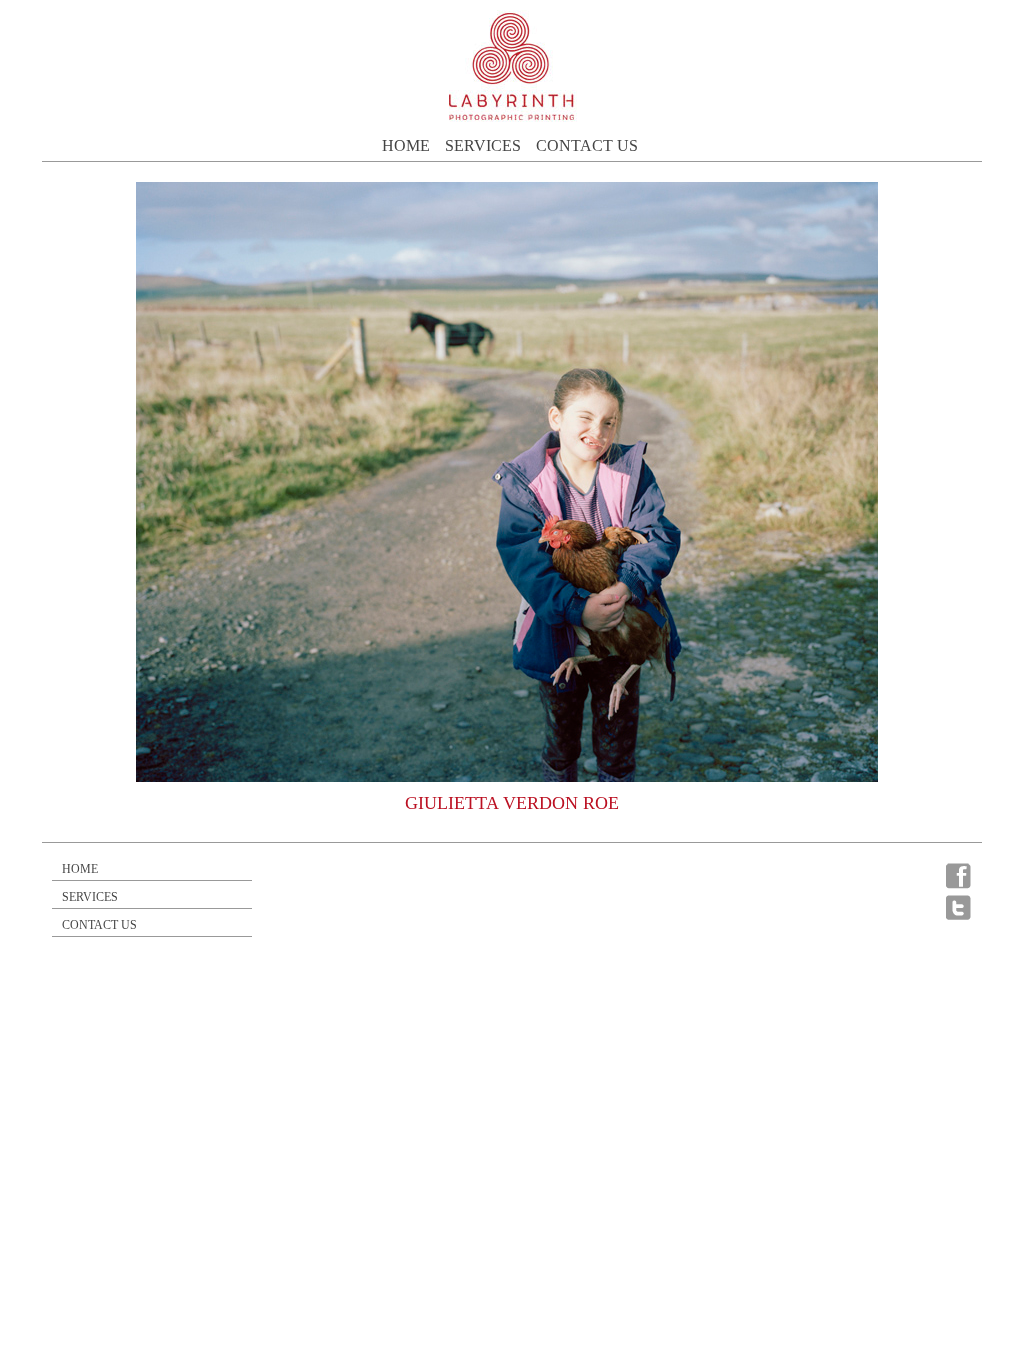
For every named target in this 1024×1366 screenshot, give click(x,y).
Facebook (959, 876)
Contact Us (587, 145)
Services (483, 145)
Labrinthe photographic (512, 66)
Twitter (959, 907)
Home (406, 145)
